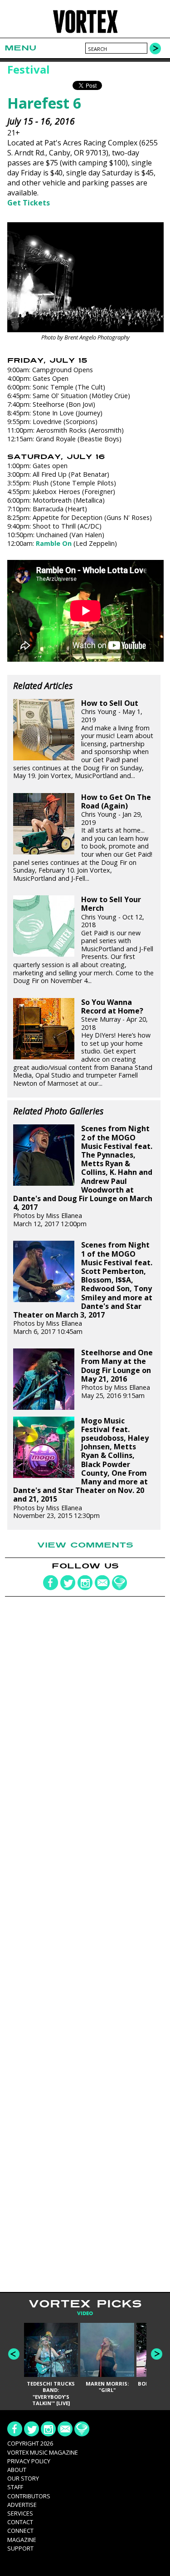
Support (20, 2548)
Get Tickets (29, 203)
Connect (20, 2531)
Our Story (23, 2478)
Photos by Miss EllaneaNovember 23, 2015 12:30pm (81, 1468)
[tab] (85, 2314)
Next (157, 2354)
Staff (15, 2487)
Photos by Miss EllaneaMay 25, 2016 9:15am (117, 1374)
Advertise (22, 2505)
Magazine (22, 2540)
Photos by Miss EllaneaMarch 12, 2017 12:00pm (83, 1176)
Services (20, 2513)
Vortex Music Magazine (43, 2452)
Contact (20, 2522)
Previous (14, 2354)
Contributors (29, 2496)
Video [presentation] (85, 2314)
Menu (20, 48)
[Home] (85, 32)
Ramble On (54, 543)
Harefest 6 (44, 103)
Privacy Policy (29, 2461)
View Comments (85, 1545)
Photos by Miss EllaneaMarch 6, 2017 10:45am (83, 1288)
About (17, 2470)
